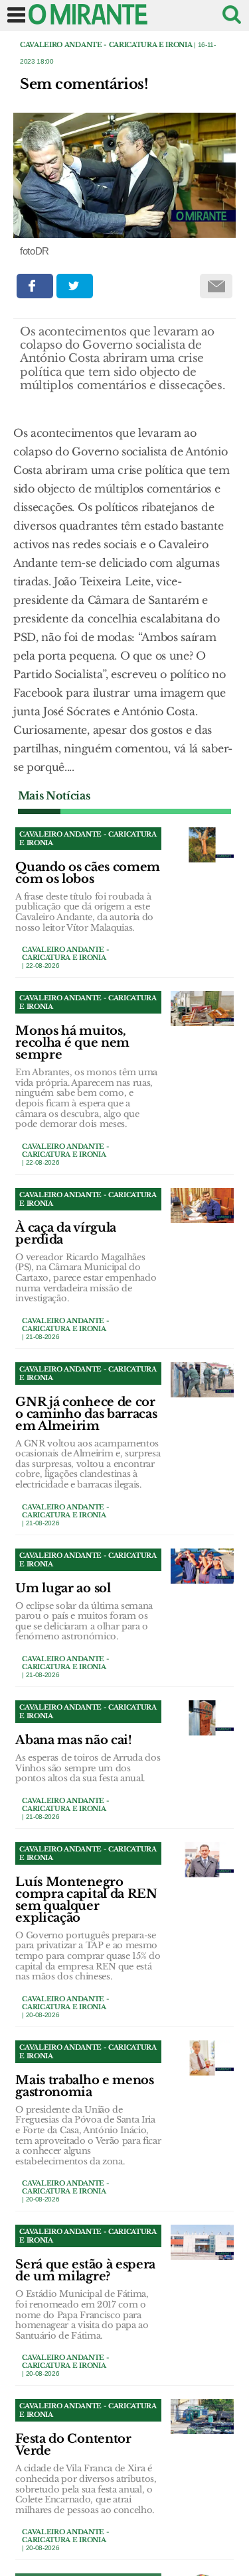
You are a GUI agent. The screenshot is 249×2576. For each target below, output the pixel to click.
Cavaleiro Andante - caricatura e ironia (106, 45)
